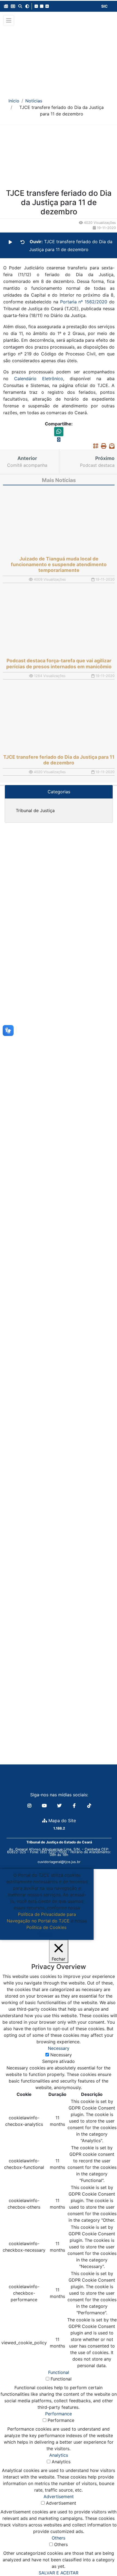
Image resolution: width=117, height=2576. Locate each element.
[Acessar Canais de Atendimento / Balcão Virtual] (102, 2556)
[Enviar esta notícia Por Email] (110, 446)
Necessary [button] (59, 2048)
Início (14, 101)
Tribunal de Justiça (35, 810)
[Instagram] (30, 1806)
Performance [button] (59, 2414)
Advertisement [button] (59, 2496)
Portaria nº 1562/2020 (84, 302)
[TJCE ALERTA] (59, 58)
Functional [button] (59, 2372)
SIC (104, 6)
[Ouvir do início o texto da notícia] (23, 242)
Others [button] (59, 2538)
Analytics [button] (59, 2455)
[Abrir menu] (9, 20)
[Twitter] (60, 1806)
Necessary (61, 2055)
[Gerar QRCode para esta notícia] (94, 446)
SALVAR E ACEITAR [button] (59, 2573)
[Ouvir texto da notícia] (10, 242)
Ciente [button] (45, 1934)
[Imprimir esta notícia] (102, 446)
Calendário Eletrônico (39, 379)
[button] (6, 6)
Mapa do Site (61, 1821)
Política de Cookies (46, 1927)
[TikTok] (89, 1806)
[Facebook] (75, 1806)
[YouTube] (45, 1806)
